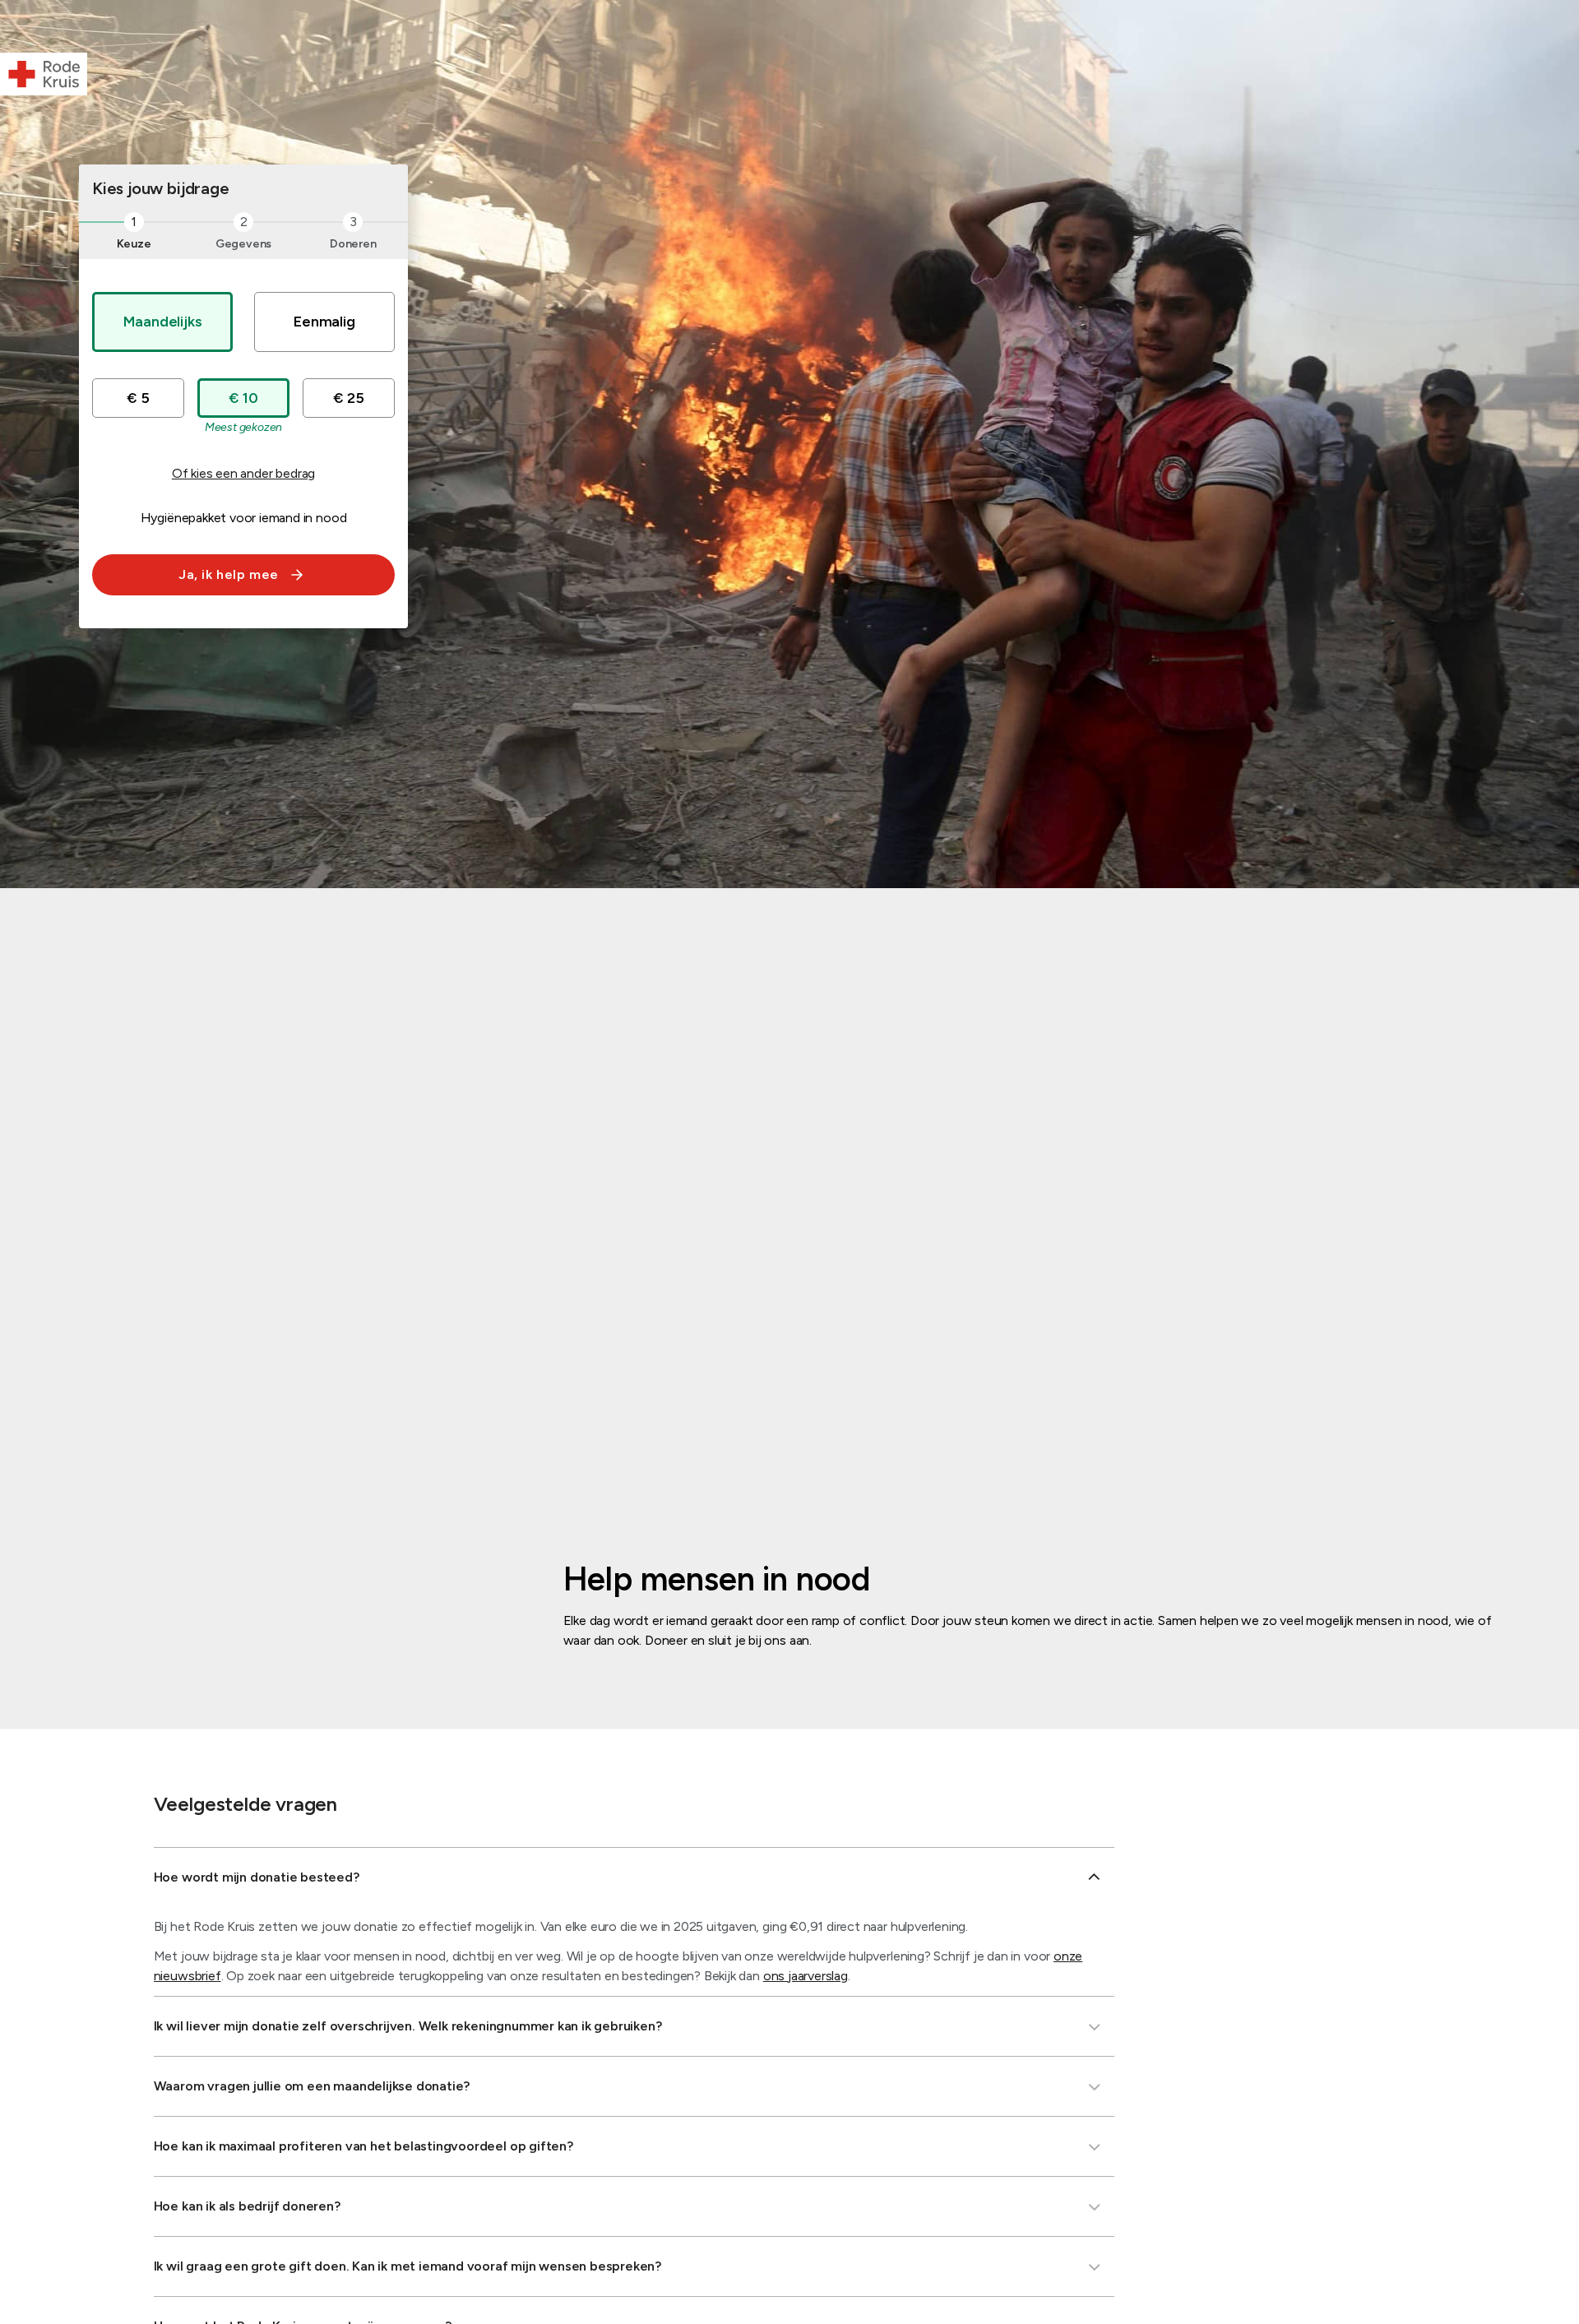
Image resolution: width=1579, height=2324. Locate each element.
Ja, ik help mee (229, 574)
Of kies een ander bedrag (243, 473)
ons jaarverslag (806, 1976)
